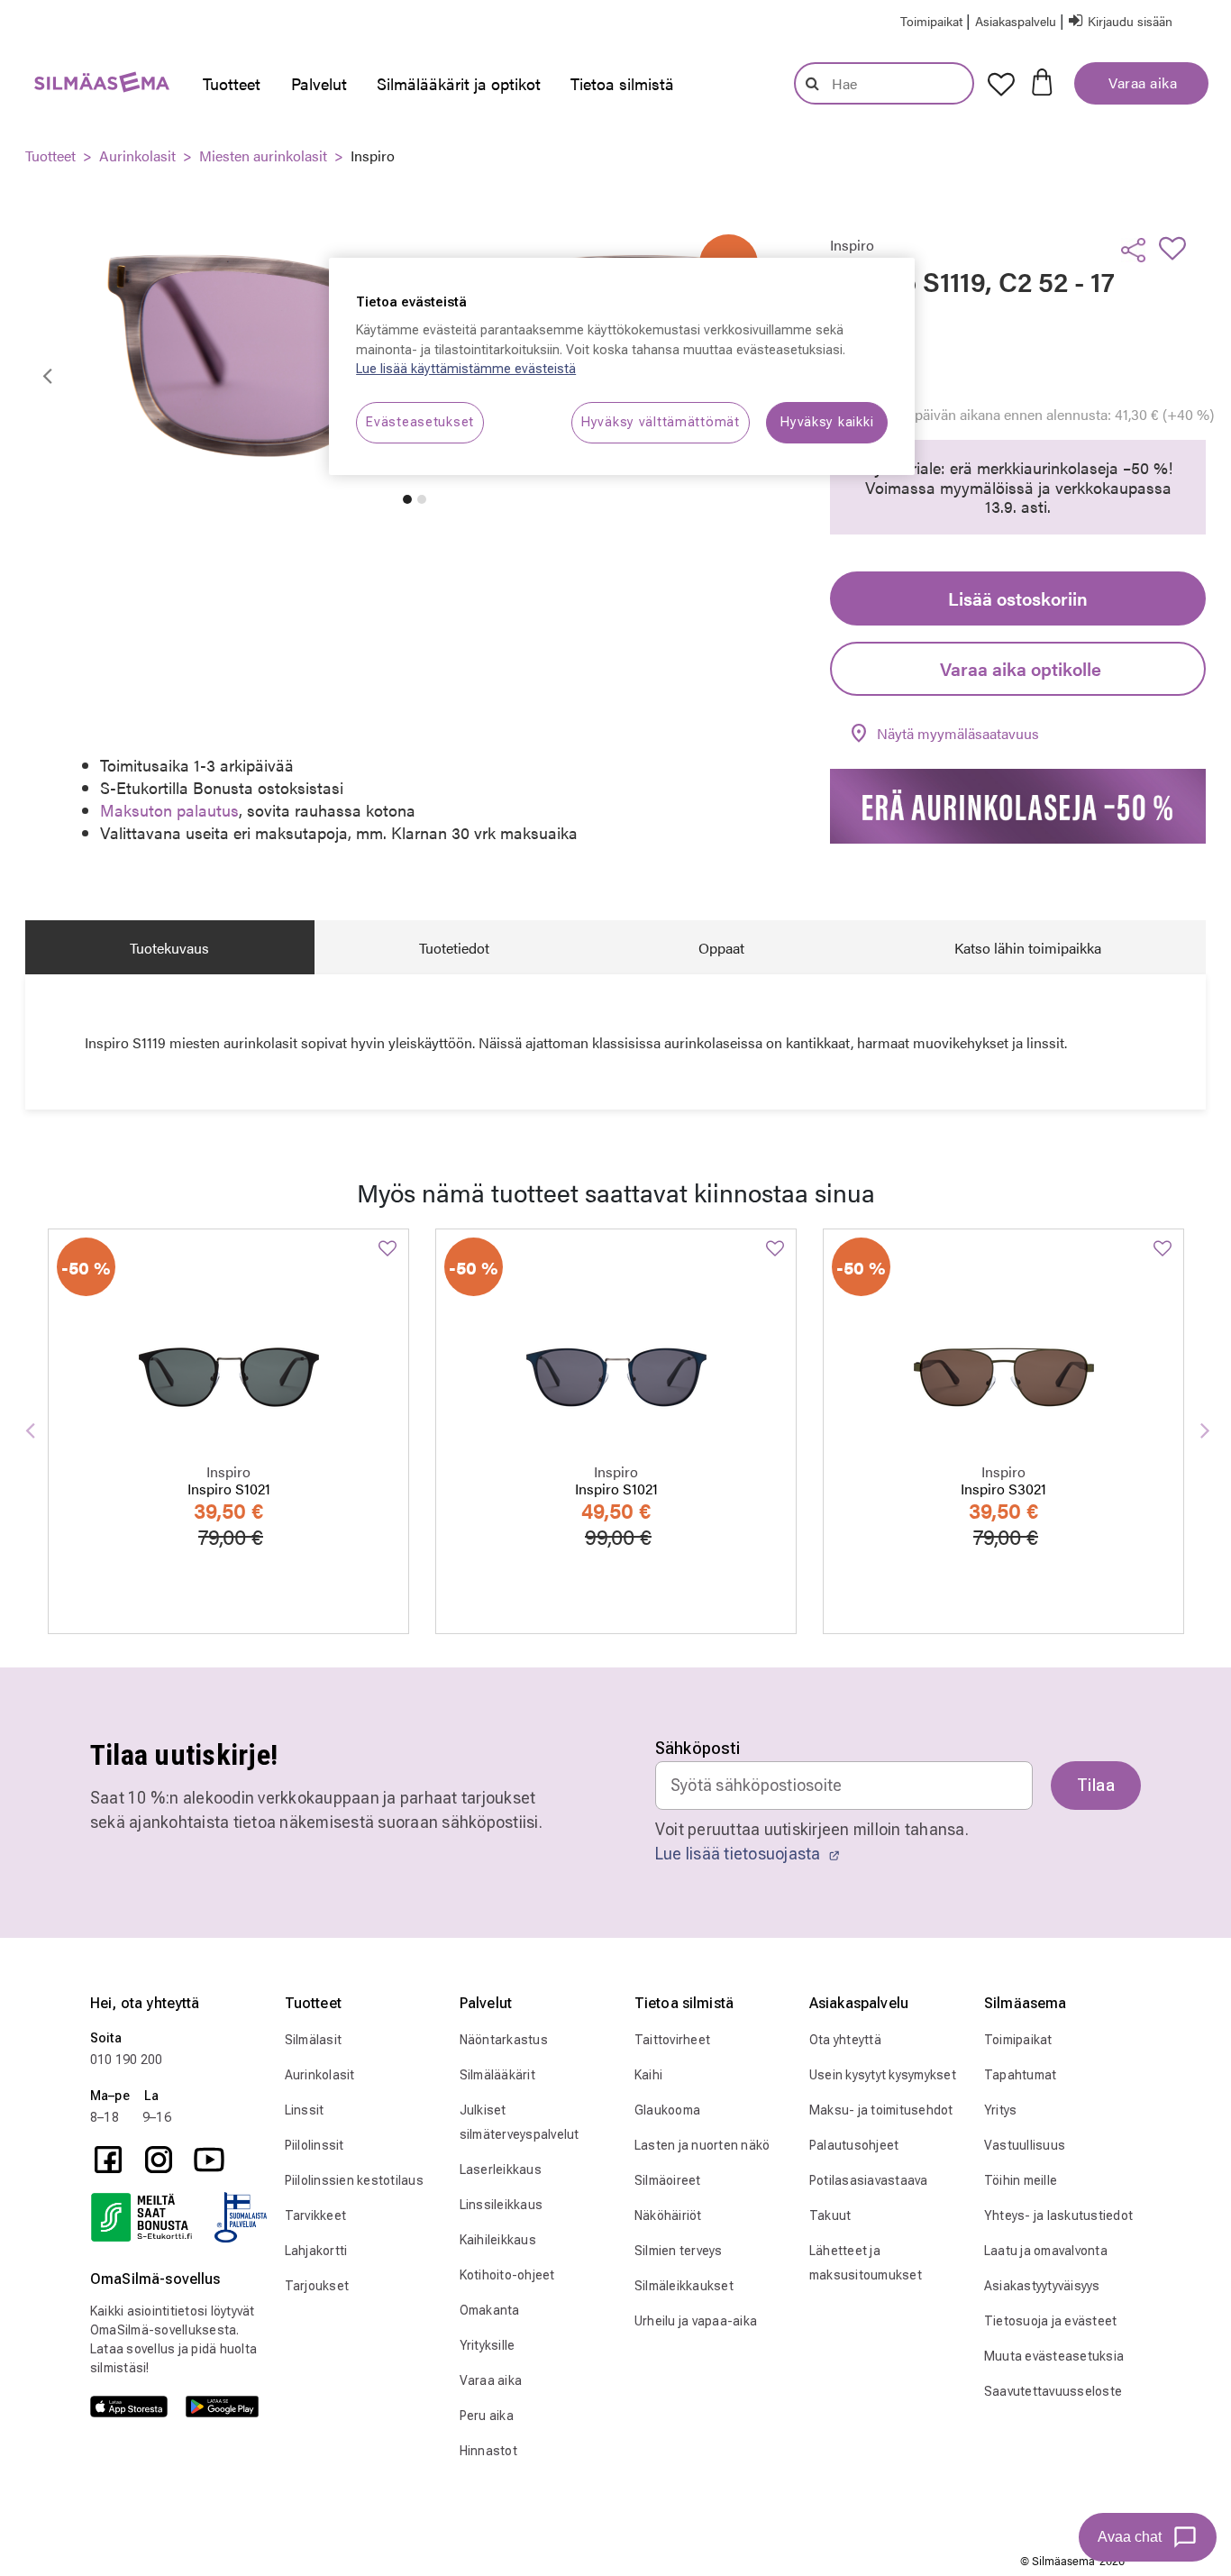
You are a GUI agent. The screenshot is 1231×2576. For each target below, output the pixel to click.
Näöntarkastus (504, 2040)
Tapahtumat (1021, 2075)
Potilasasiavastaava (869, 2180)
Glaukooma (667, 2110)
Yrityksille (488, 2345)
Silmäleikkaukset (684, 2286)
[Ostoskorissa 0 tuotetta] (1042, 80)
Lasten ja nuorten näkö (702, 2145)
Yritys (1001, 2110)
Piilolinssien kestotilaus (354, 2180)
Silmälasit (314, 2040)
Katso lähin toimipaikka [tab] (1028, 948)
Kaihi (648, 2075)
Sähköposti (698, 1748)
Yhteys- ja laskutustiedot (1058, 2215)
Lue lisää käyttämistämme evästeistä (466, 369)
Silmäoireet (668, 2180)
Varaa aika (1141, 82)
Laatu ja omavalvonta (1046, 2251)
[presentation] (232, 84)
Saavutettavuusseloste (1053, 2391)
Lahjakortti (316, 2251)
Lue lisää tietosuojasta (740, 1854)
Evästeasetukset (420, 422)
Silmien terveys (679, 2251)
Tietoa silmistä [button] (622, 83)
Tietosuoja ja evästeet (1051, 2321)
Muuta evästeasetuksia (1054, 2356)
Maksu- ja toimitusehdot (881, 2110)
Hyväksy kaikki (827, 422)
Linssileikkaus (502, 2205)
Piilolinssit (315, 2145)
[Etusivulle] (93, 86)
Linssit (305, 2110)
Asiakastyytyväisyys (1042, 2286)
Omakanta (490, 2310)
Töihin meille (1021, 2180)
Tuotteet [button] (232, 83)
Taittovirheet (672, 2040)
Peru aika (487, 2416)
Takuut (830, 2215)
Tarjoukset (317, 2286)
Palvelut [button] (319, 83)
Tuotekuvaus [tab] (169, 948)
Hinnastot (488, 2451)
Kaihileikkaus (498, 2240)
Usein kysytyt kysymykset (883, 2075)
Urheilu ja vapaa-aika (696, 2321)
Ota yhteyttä (845, 2040)
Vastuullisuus (1025, 2145)
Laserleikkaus (501, 2170)
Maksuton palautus (169, 810)
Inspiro (373, 155)
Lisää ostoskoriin (1018, 598)
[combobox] (884, 83)
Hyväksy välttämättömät (661, 422)
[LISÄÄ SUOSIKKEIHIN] (1178, 248)
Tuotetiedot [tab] (454, 948)
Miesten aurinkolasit (263, 155)
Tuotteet (50, 155)
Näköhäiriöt (668, 2215)
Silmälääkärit (497, 2075)
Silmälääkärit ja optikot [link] (459, 83)
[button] (1017, 20)
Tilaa (1096, 1785)
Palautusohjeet (854, 2145)
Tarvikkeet (316, 2215)
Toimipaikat (1018, 2040)
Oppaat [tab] (721, 948)
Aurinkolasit (137, 155)
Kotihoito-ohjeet (507, 2275)
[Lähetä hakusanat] (812, 83)
